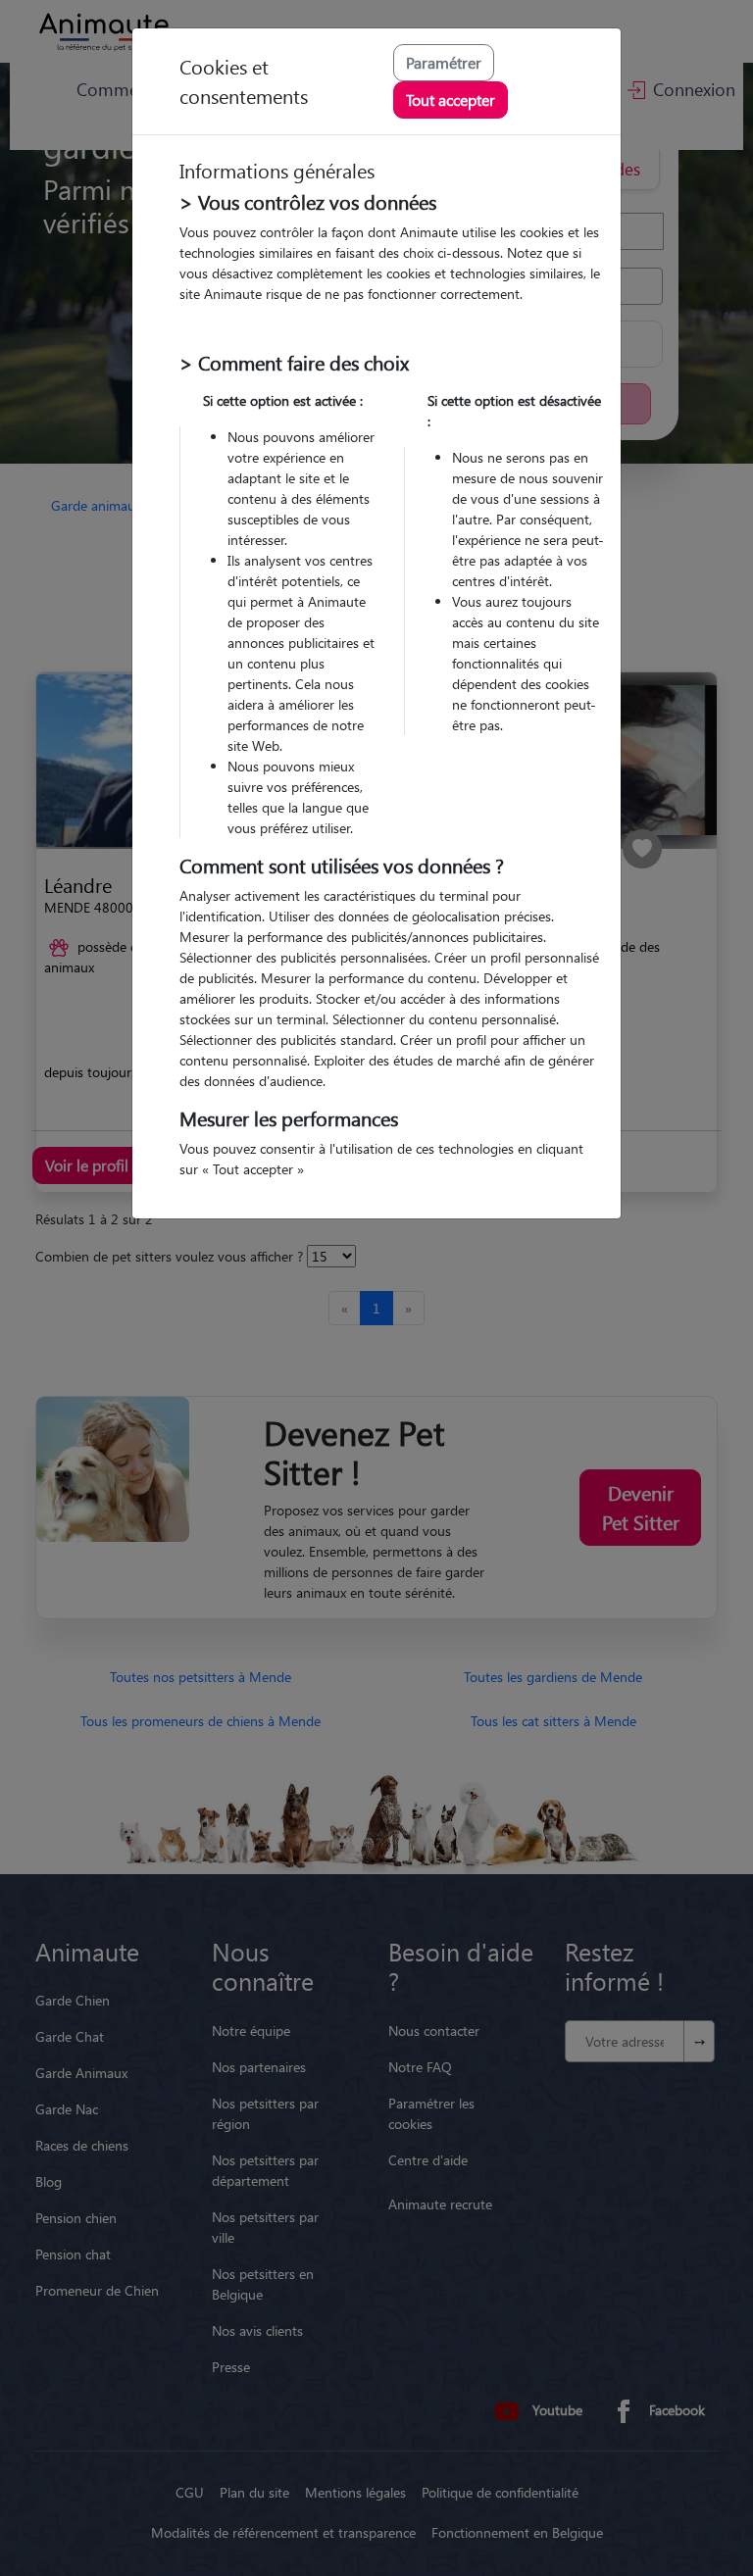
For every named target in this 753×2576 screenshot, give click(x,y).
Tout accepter (451, 99)
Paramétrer (444, 62)
